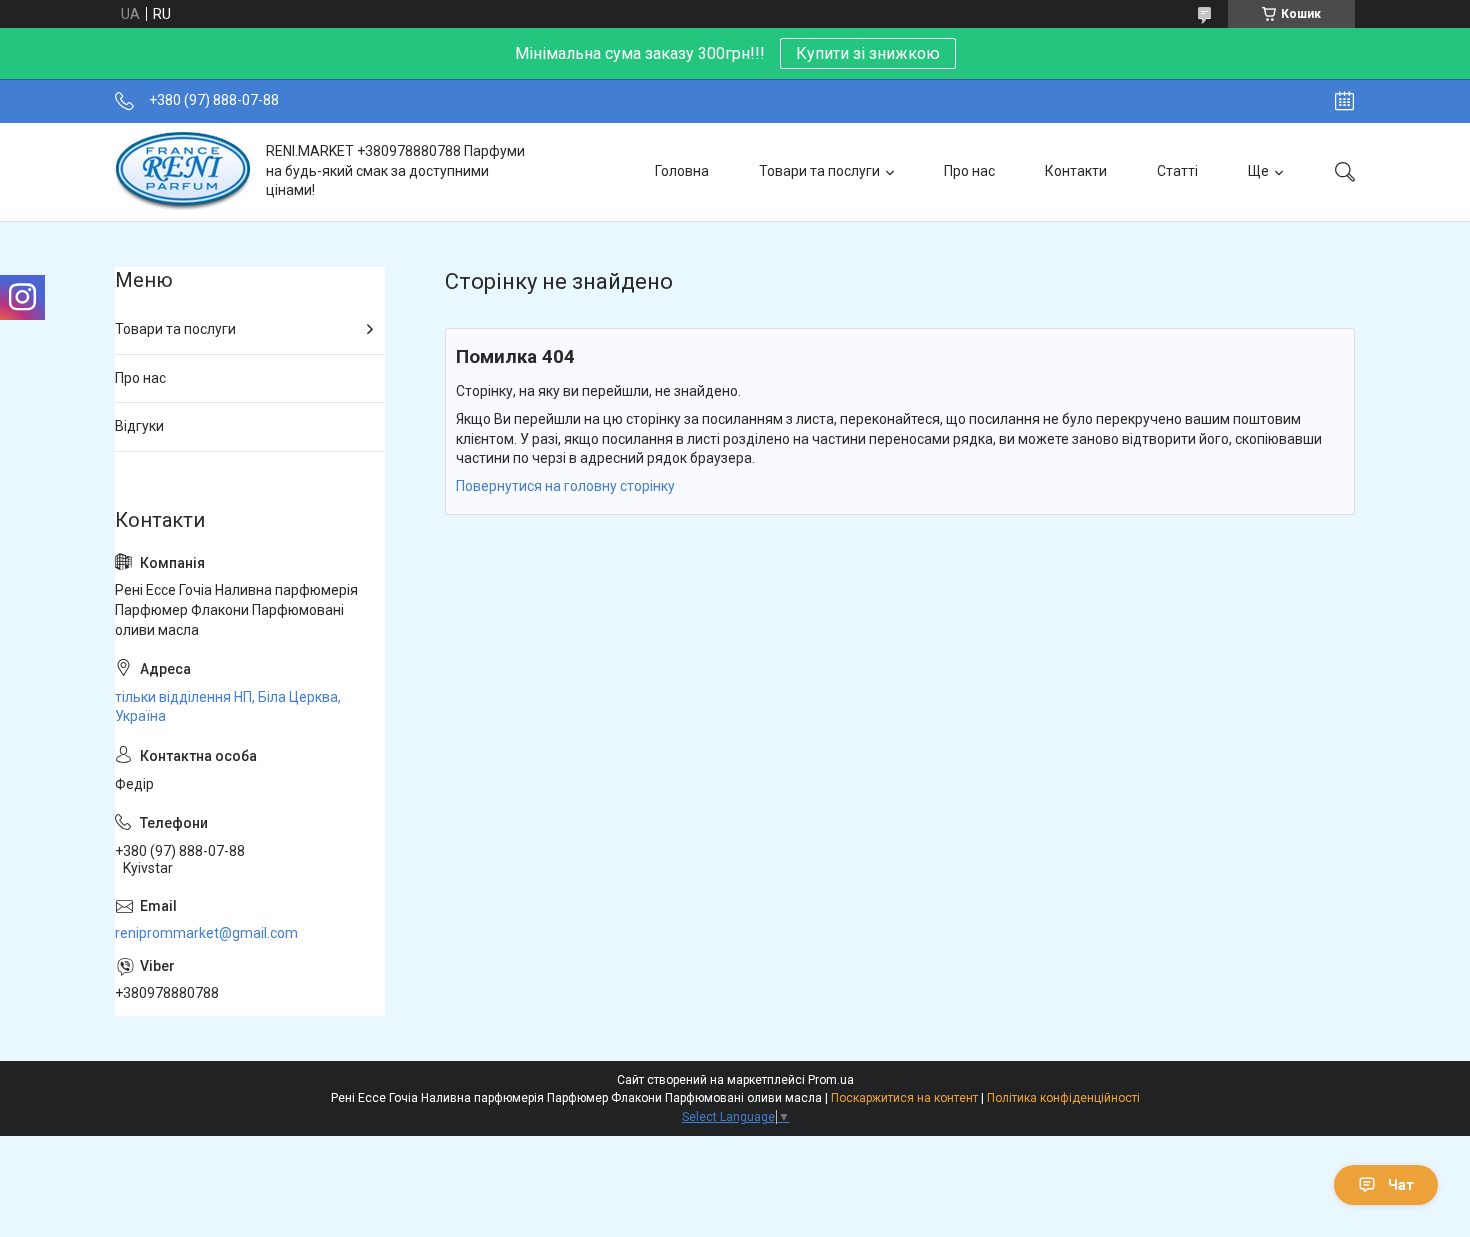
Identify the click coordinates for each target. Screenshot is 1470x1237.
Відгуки (139, 426)
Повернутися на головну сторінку (565, 486)
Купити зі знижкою (868, 53)
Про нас (969, 171)
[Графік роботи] (1344, 101)
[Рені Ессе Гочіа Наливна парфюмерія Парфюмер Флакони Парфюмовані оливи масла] (183, 171)
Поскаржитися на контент (904, 1098)
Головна (682, 171)
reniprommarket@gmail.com (206, 933)
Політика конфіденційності (1063, 1098)
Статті (1177, 171)
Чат (1401, 1185)
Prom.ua (831, 1080)
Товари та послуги (819, 171)
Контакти (1076, 171)
